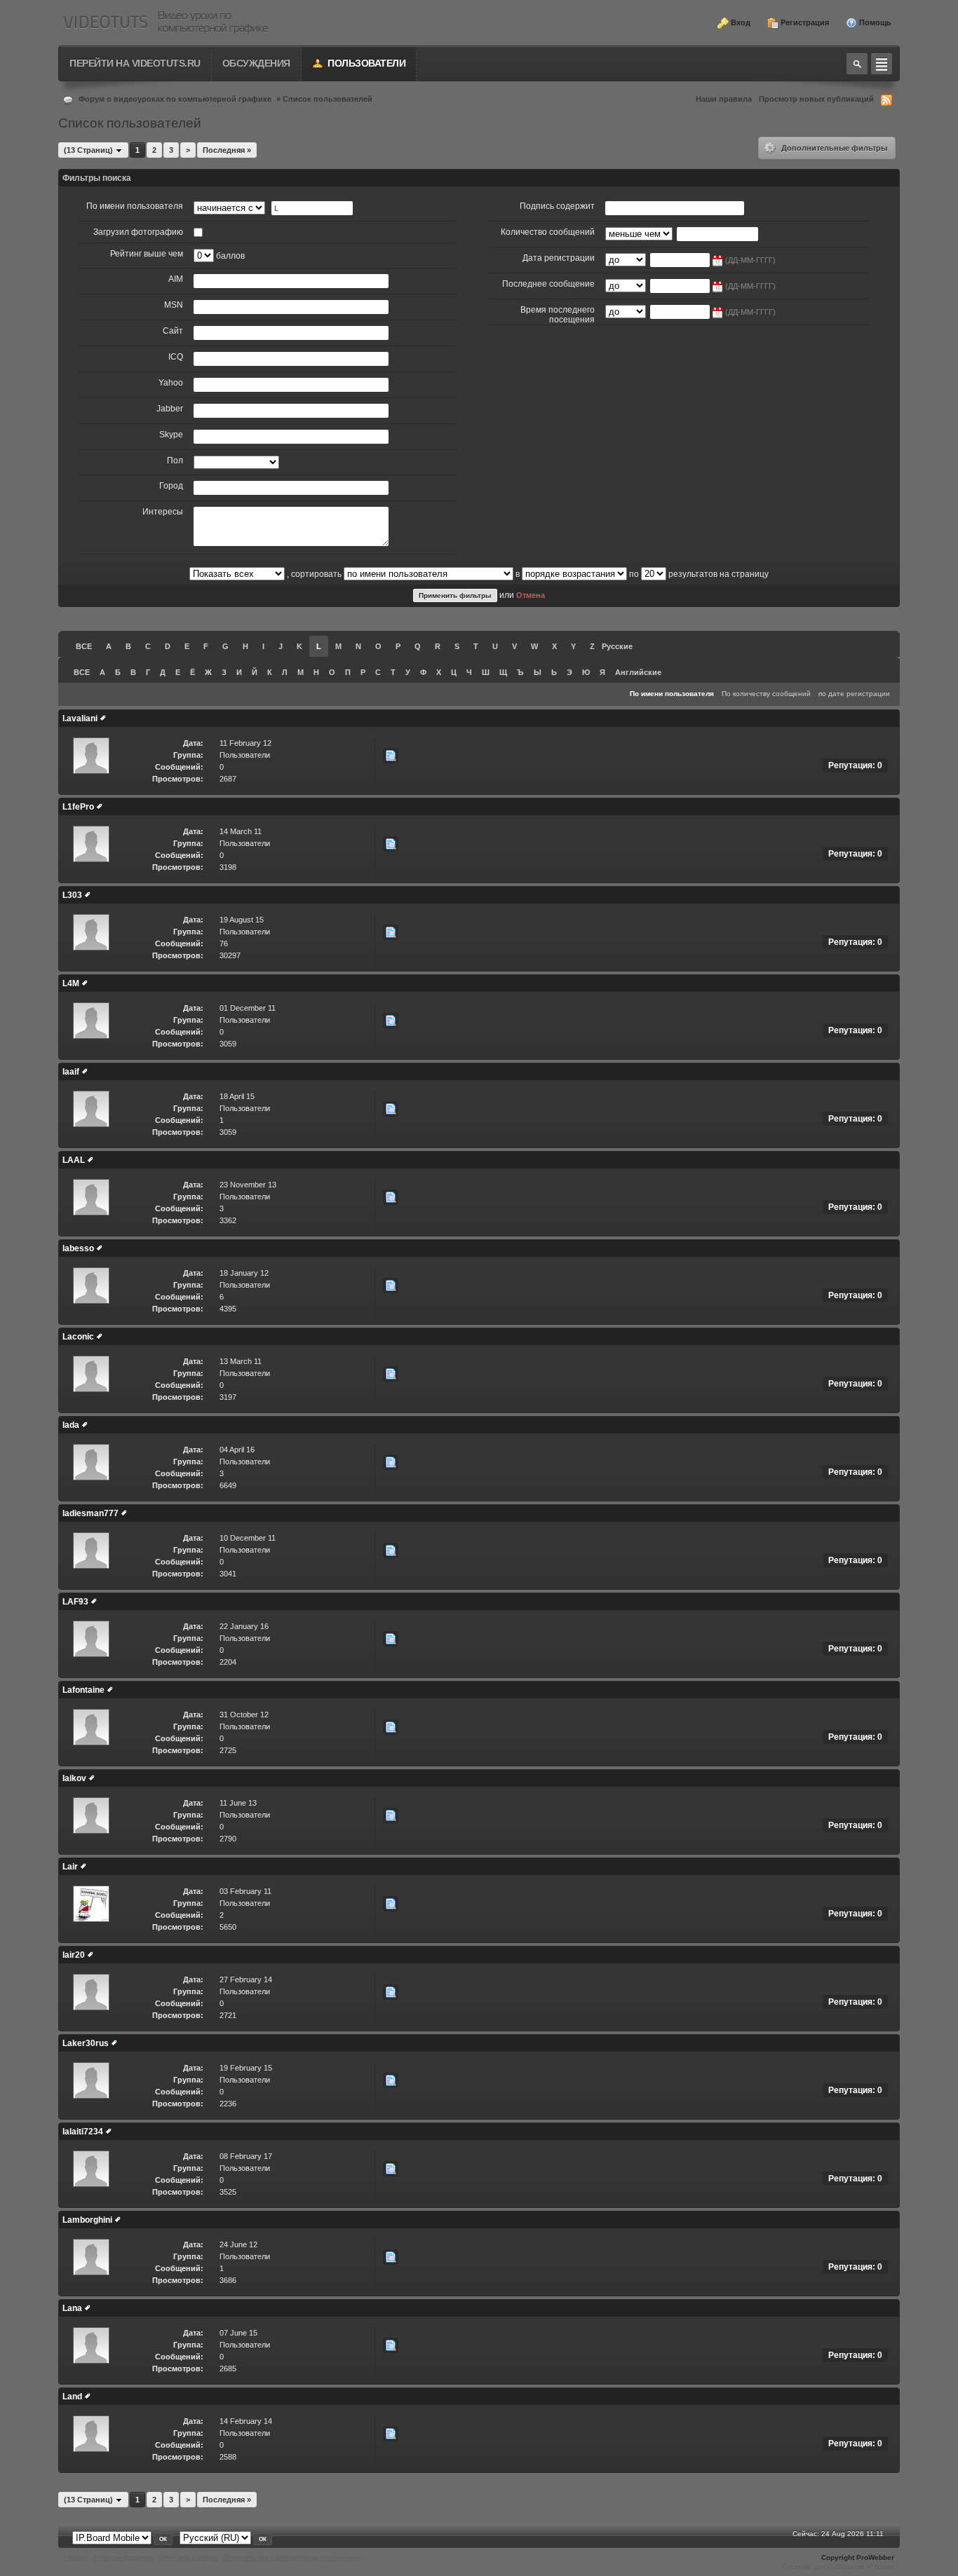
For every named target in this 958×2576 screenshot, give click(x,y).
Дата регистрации (559, 258)
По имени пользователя (135, 206)
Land (72, 2397)
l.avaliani (80, 718)
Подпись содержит (557, 206)
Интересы (163, 512)
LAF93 (75, 1602)
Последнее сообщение (548, 284)
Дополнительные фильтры (833, 148)
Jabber (170, 409)
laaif (71, 1072)
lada (71, 1425)
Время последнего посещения (558, 315)
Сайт (173, 331)
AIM (176, 279)
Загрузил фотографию (138, 232)
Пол (175, 461)
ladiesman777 (90, 1513)
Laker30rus (86, 2043)
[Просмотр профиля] (103, 718)
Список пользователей (328, 99)
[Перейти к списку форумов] (166, 23)
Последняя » (227, 150)
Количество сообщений (548, 232)
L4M (71, 983)
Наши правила (724, 99)
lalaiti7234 (83, 2132)
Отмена (531, 595)
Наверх (76, 2557)
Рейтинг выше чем (147, 254)
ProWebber (875, 2557)
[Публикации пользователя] (391, 756)
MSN (174, 305)
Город (171, 486)
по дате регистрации (854, 694)
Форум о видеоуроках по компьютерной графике (175, 99)
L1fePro (78, 807)
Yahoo (171, 383)
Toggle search (857, 64)
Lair (70, 1867)
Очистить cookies (188, 2557)
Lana (72, 2308)
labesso (78, 1248)
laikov (74, 1778)
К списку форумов (124, 2557)
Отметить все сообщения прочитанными (292, 2557)
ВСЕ (84, 646)
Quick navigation (882, 64)
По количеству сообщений (766, 694)
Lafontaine (83, 1690)
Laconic (78, 1337)
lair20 (74, 1955)
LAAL (74, 1160)
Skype (171, 435)
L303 (72, 895)
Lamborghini (87, 2220)
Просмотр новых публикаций (816, 99)
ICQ (176, 357)
